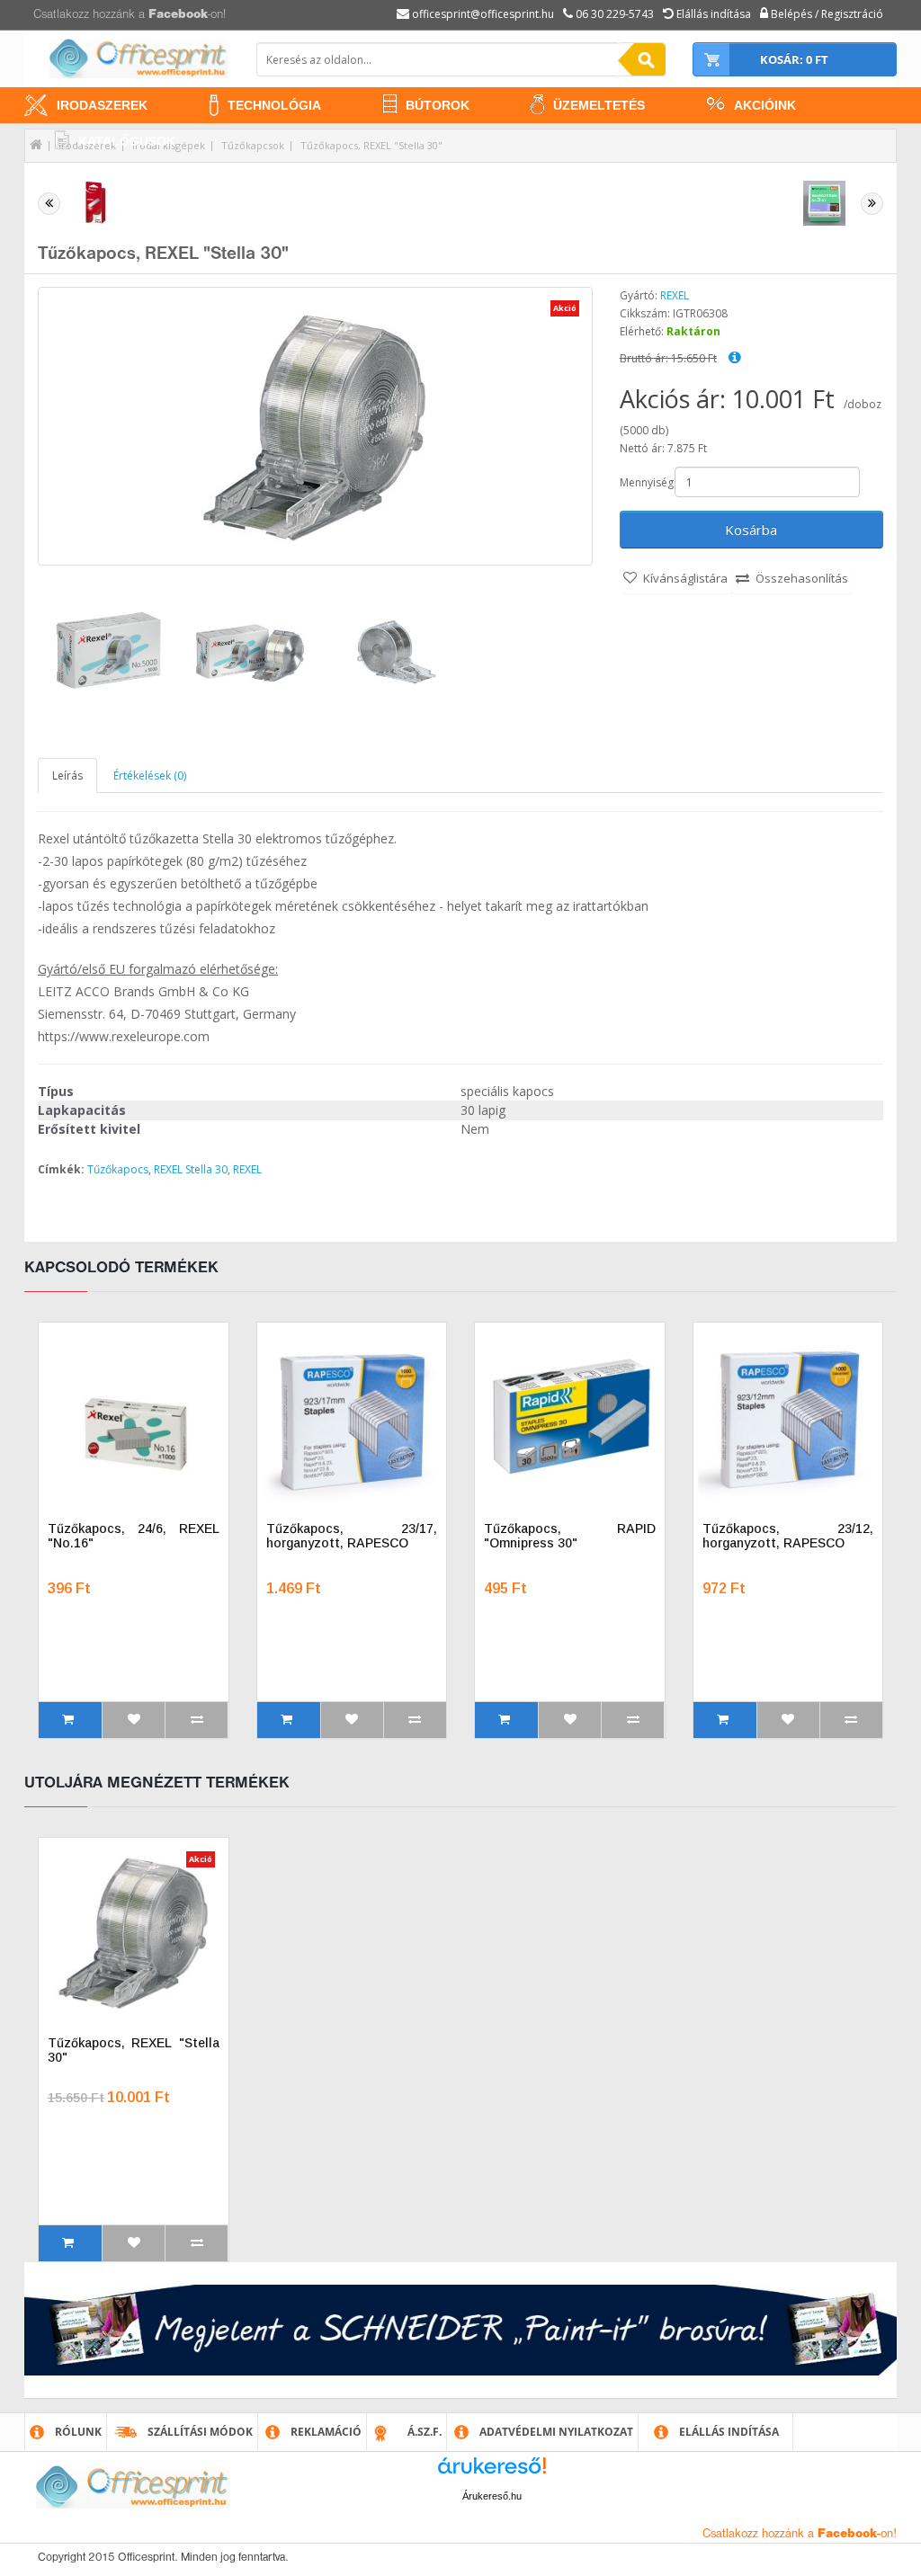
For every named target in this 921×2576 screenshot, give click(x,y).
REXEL (675, 295)
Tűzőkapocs (118, 1169)
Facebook (178, 15)
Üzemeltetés (599, 105)
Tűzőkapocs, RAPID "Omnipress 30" (570, 1536)
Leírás (67, 775)
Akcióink (765, 105)
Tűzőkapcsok (253, 145)
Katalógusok (127, 141)
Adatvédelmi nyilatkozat (556, 2432)
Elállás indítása (729, 2432)
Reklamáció (326, 2432)
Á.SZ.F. (425, 2432)
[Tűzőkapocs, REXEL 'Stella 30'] (109, 655)
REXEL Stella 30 (191, 1169)
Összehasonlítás (802, 578)
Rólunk (78, 2432)
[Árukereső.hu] (492, 2472)
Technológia (274, 105)
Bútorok (438, 105)
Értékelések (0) (150, 775)
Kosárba (751, 530)
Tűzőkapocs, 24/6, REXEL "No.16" (134, 1536)
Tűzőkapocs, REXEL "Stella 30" (371, 145)
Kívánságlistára (685, 578)
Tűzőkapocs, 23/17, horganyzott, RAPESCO (352, 1536)
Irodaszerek (102, 105)
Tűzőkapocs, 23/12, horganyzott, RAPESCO (788, 1536)
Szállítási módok (200, 2432)
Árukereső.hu (492, 2496)
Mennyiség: (646, 482)
